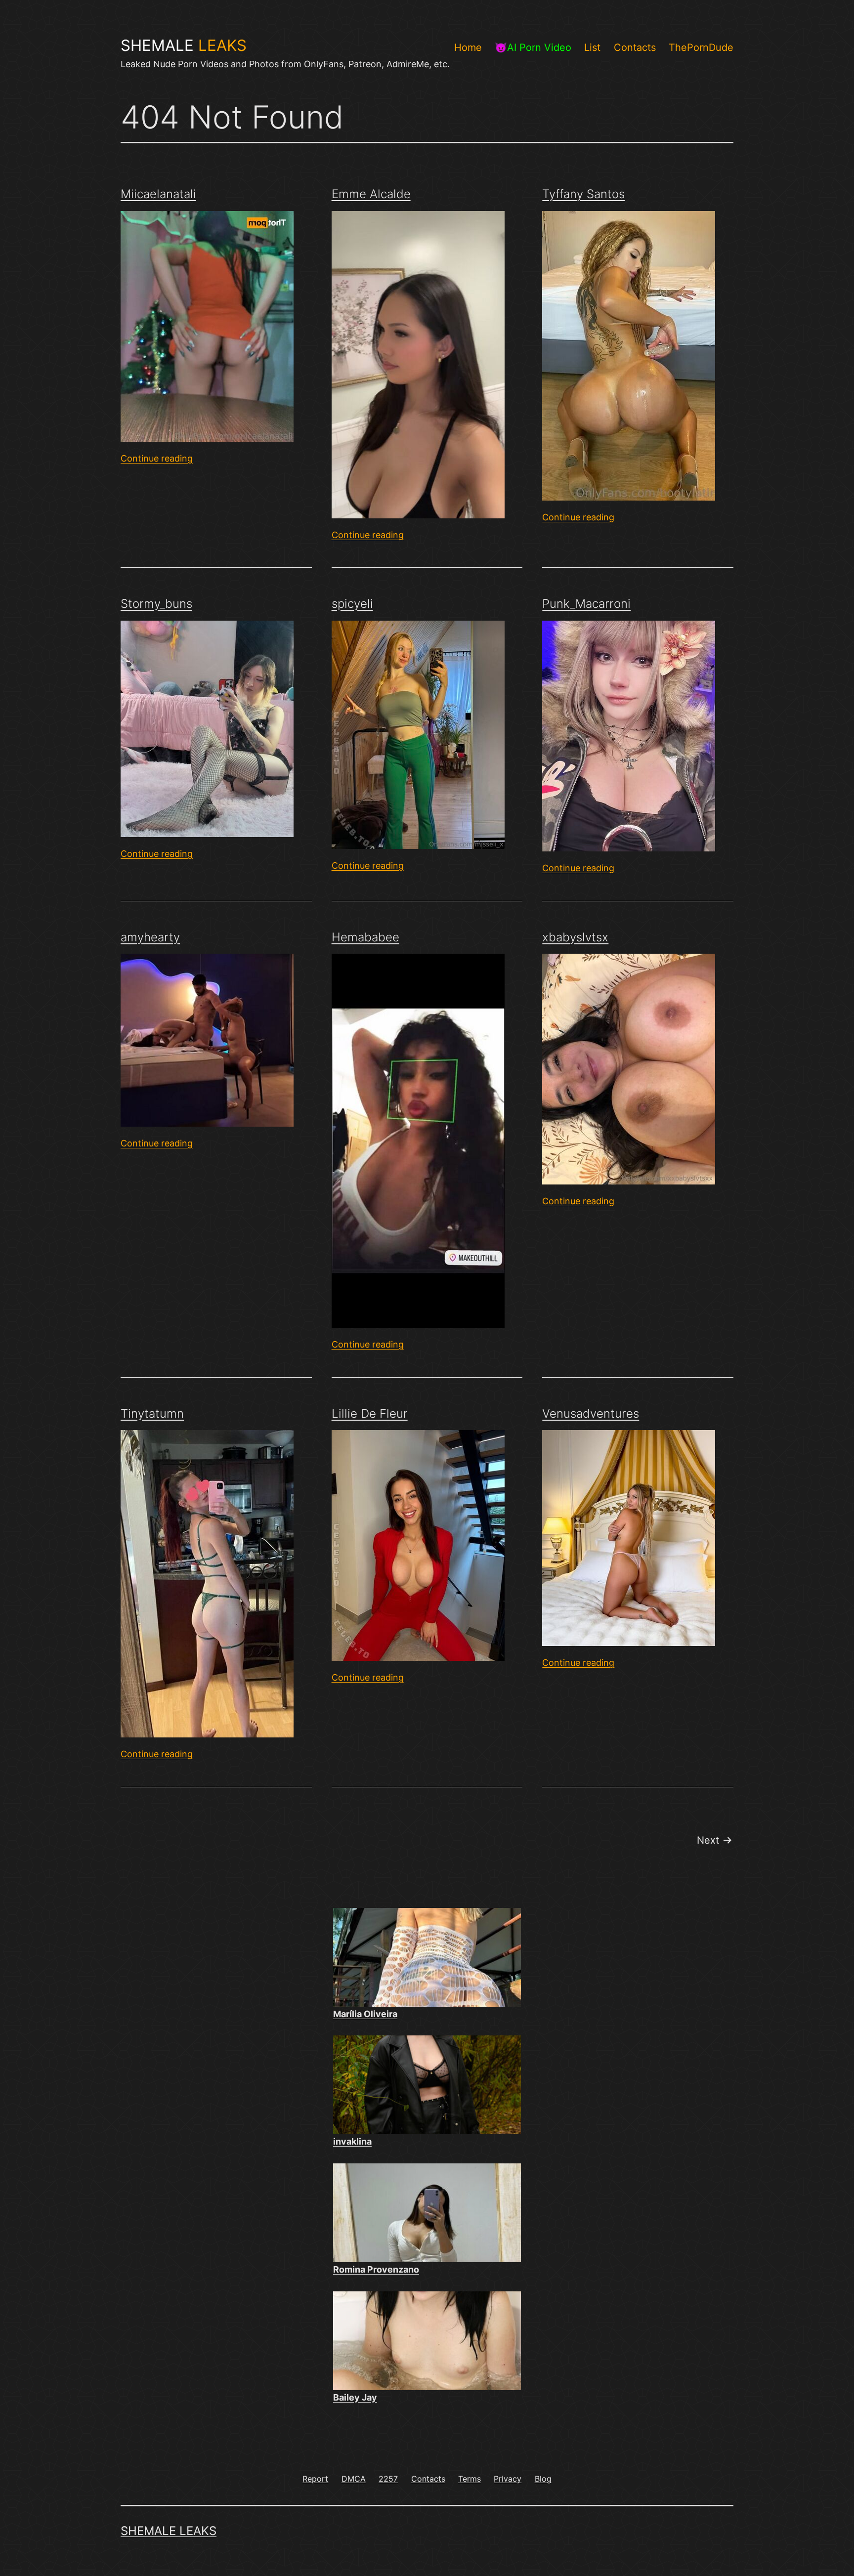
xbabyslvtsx (575, 937)
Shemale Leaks (169, 2531)
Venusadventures (591, 1414)
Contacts (635, 47)
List (592, 47)
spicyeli (352, 604)
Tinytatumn (152, 1414)
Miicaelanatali (158, 194)
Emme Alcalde (371, 194)
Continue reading (157, 458)
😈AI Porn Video (533, 47)
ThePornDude (701, 47)
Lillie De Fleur (370, 1414)
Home (468, 47)
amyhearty (150, 937)
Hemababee (365, 937)
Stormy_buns (156, 604)
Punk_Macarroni (586, 604)
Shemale (184, 45)
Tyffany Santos (583, 194)
